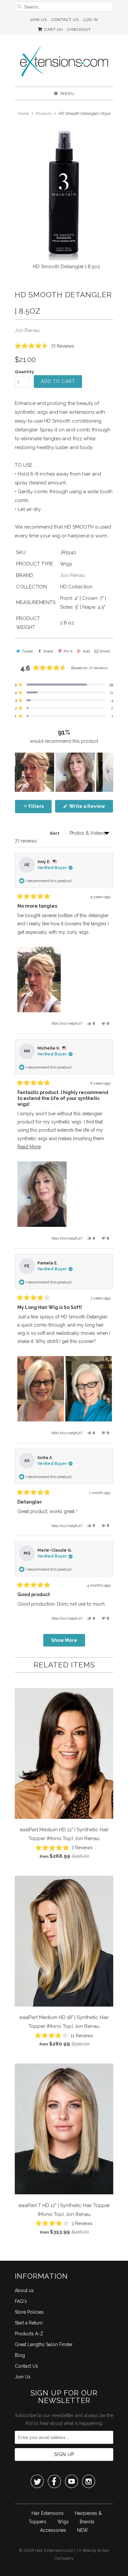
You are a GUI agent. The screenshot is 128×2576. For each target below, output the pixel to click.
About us (24, 2290)
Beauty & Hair (96, 2550)
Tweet (27, 651)
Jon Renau (27, 330)
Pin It (68, 651)
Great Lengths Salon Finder (44, 2344)
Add (86, 651)
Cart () (53, 29)
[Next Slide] (108, 772)
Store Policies (29, 2312)
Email (105, 651)
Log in (91, 20)
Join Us (38, 20)
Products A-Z (29, 2334)
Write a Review (91, 808)
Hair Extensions (48, 2513)
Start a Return (29, 2323)
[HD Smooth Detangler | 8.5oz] (64, 195)
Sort (55, 833)
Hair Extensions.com (55, 2550)
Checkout (79, 29)
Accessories (53, 2530)
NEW (83, 2530)
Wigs (63, 2522)
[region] (64, 772)
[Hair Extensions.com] (64, 63)
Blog (20, 2355)
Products (43, 113)
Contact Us (65, 20)
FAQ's (21, 2301)
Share (48, 651)
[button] (44, 346)
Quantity (24, 372)
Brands (87, 2522)
